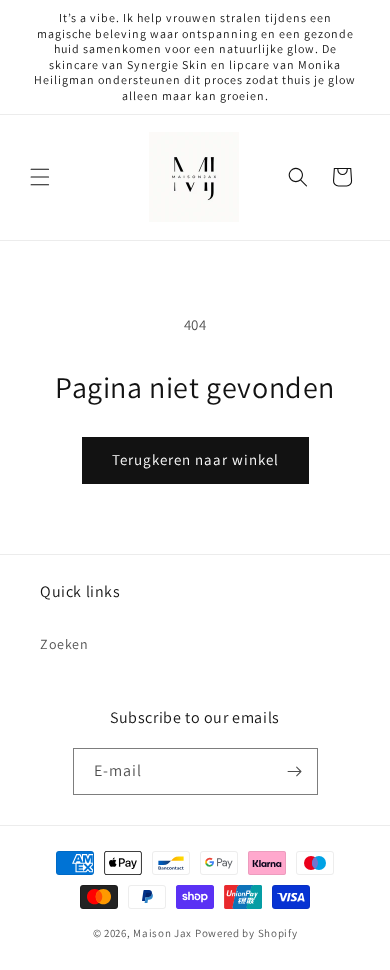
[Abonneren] (295, 771)
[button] (40, 177)
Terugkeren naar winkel (195, 459)
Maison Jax (164, 933)
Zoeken (64, 644)
